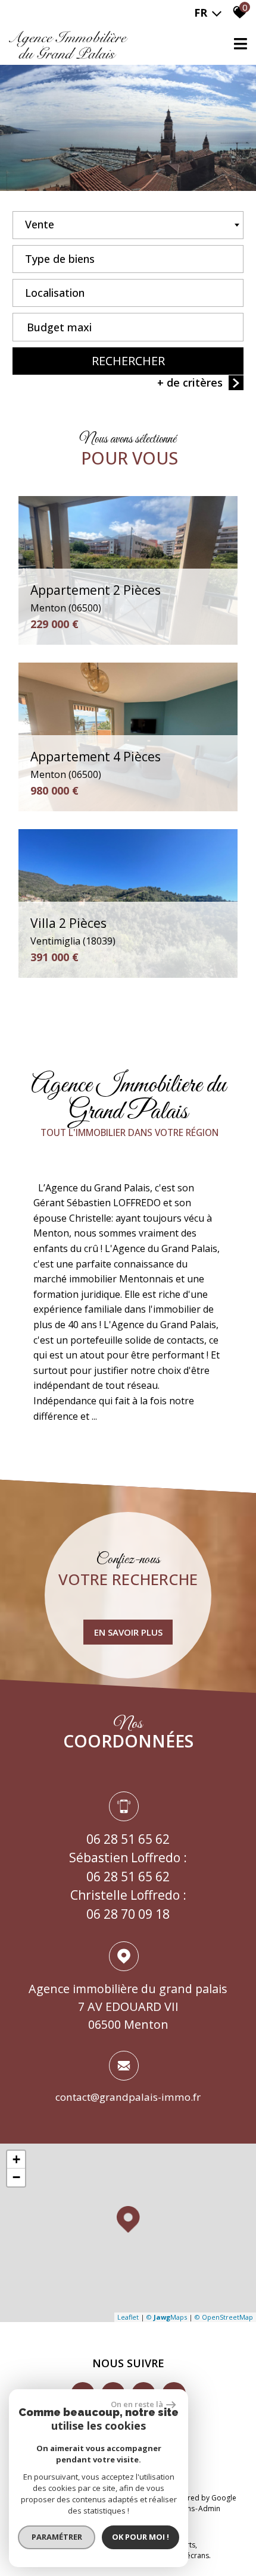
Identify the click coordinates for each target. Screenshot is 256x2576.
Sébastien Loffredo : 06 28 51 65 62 (128, 1867)
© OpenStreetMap (224, 2317)
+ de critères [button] (190, 382)
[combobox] (128, 225)
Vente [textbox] (40, 224)
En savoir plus (128, 1632)
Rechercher (128, 361)
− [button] (16, 2177)
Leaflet (128, 2317)
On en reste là (137, 2404)
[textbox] (128, 256)
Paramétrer (57, 2537)
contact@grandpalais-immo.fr (128, 2097)
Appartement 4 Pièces (96, 765)
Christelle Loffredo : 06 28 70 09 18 (128, 1904)
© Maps (167, 2317)
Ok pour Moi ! (141, 2537)
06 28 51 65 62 (128, 1839)
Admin (209, 2508)
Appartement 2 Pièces (96, 598)
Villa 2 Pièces (73, 931)
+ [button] (16, 2159)
